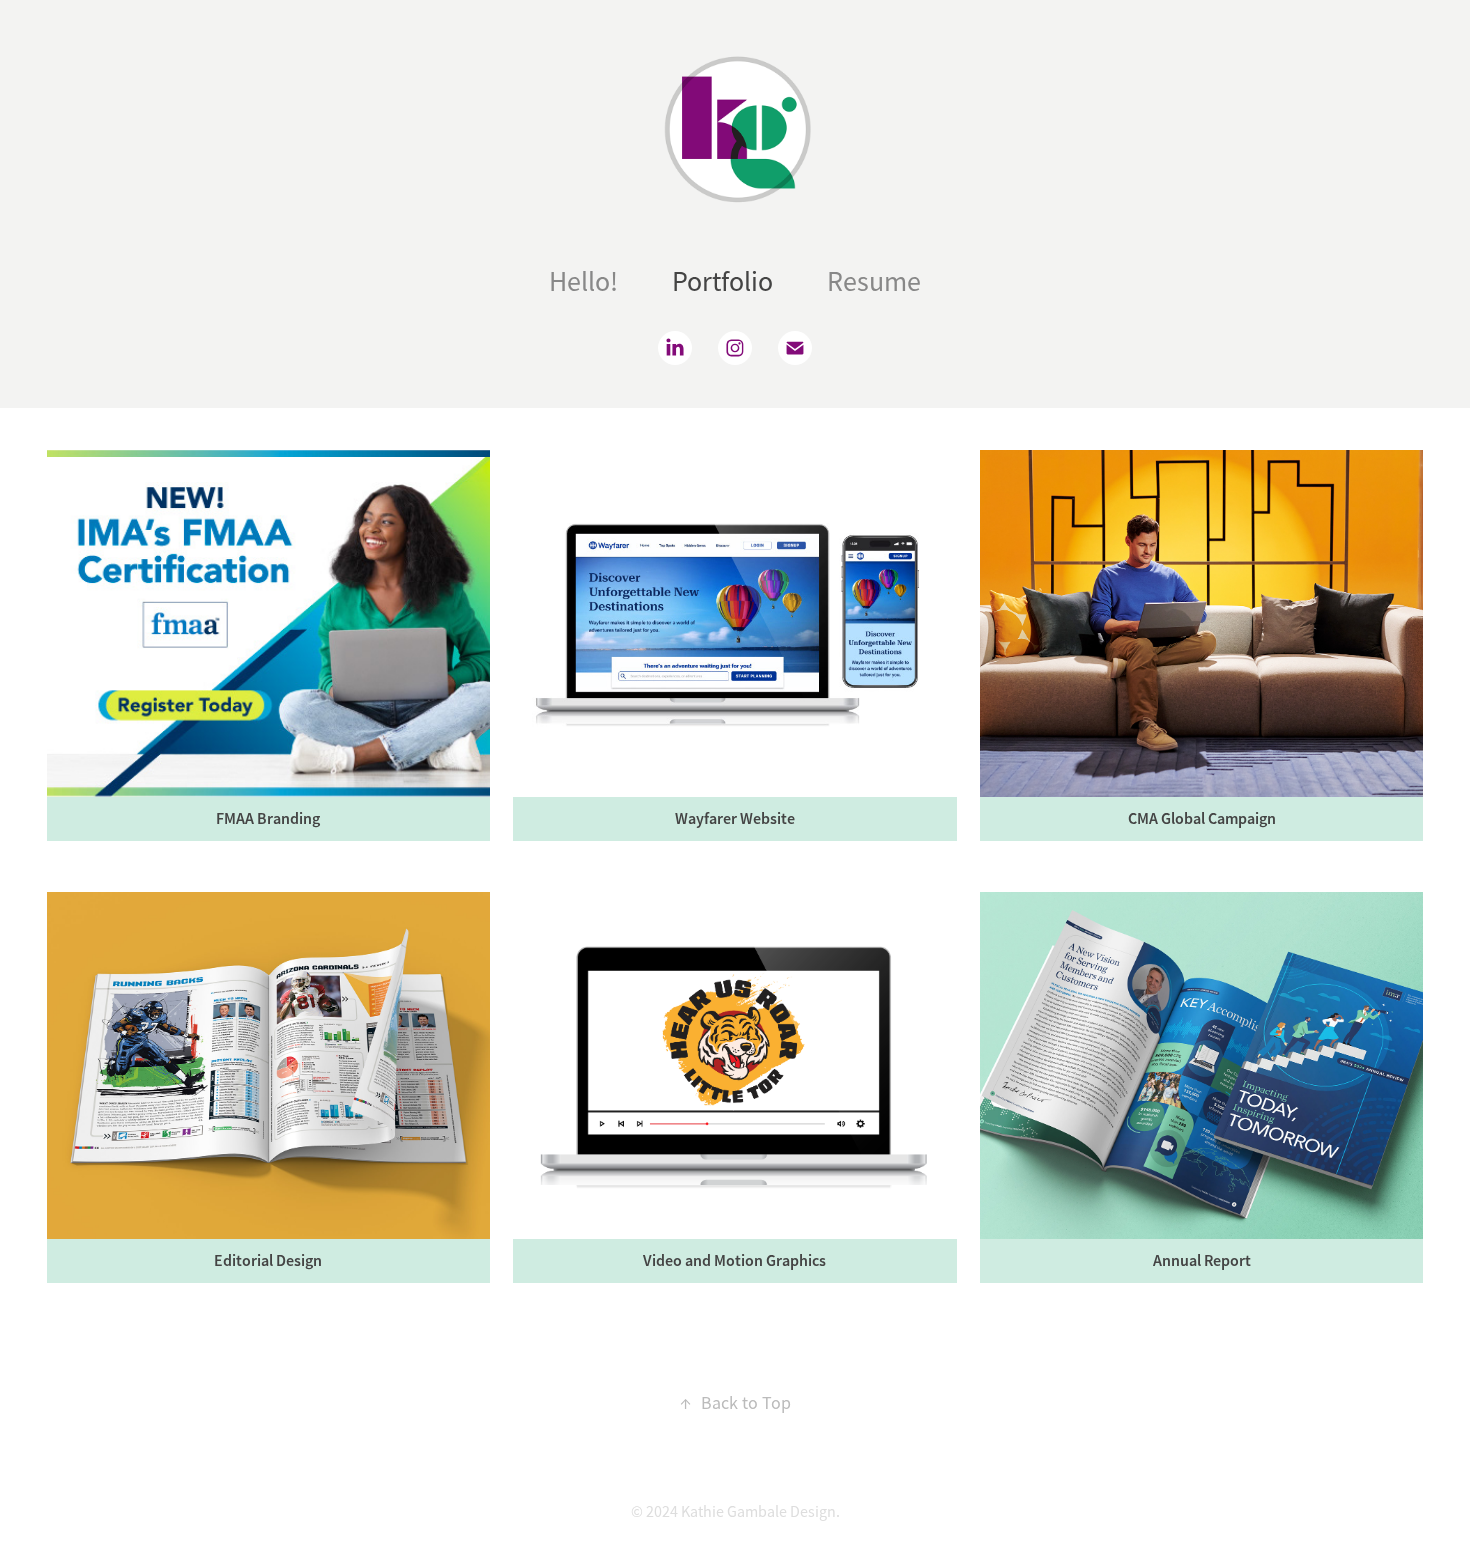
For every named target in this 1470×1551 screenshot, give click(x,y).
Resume (874, 281)
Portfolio (722, 281)
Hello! (583, 281)
